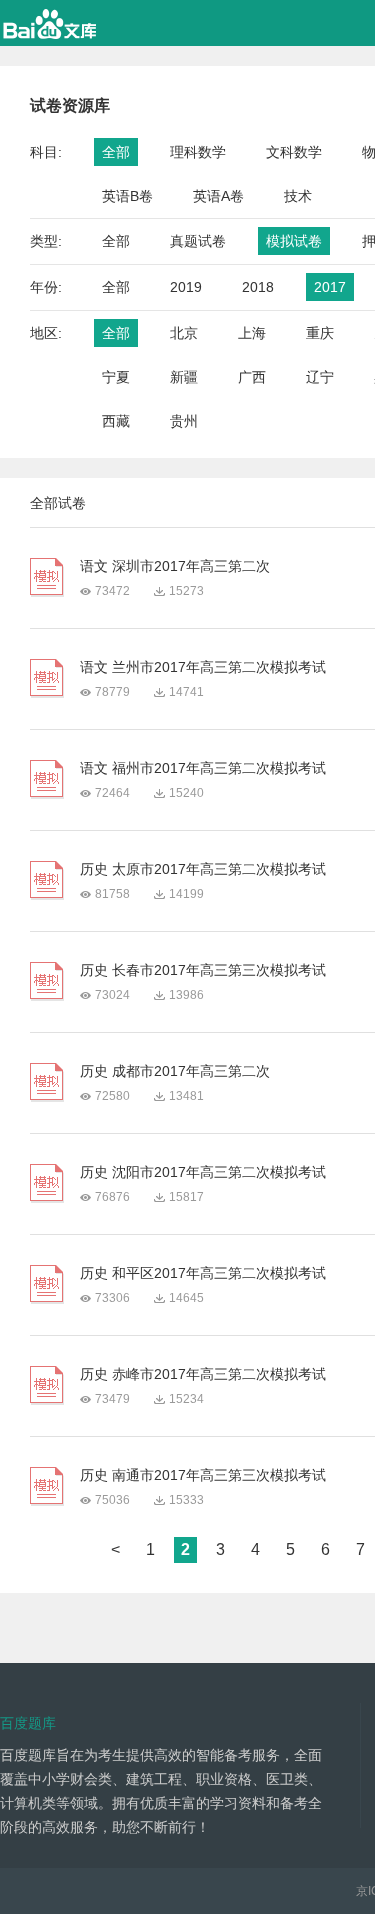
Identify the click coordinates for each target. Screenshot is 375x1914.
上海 (252, 333)
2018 (258, 287)
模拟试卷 (294, 241)
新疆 (184, 377)
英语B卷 (127, 196)
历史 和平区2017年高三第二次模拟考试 (203, 1273)
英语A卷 (218, 196)
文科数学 (294, 152)
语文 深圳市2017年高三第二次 (175, 566)
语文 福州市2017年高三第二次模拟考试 (203, 768)
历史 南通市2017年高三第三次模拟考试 (203, 1475)
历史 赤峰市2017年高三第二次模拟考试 (203, 1374)
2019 (186, 287)
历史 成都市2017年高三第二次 (175, 1071)
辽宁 (320, 377)
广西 (252, 377)
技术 (298, 196)
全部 (116, 152)
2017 (330, 287)
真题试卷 (198, 241)
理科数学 (198, 152)
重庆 (320, 333)
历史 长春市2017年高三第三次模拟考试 (203, 970)
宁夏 (116, 377)
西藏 (116, 421)
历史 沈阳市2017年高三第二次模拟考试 (203, 1172)
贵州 (184, 421)
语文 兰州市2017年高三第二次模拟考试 (203, 667)
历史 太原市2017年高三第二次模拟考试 (203, 869)
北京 (184, 333)
